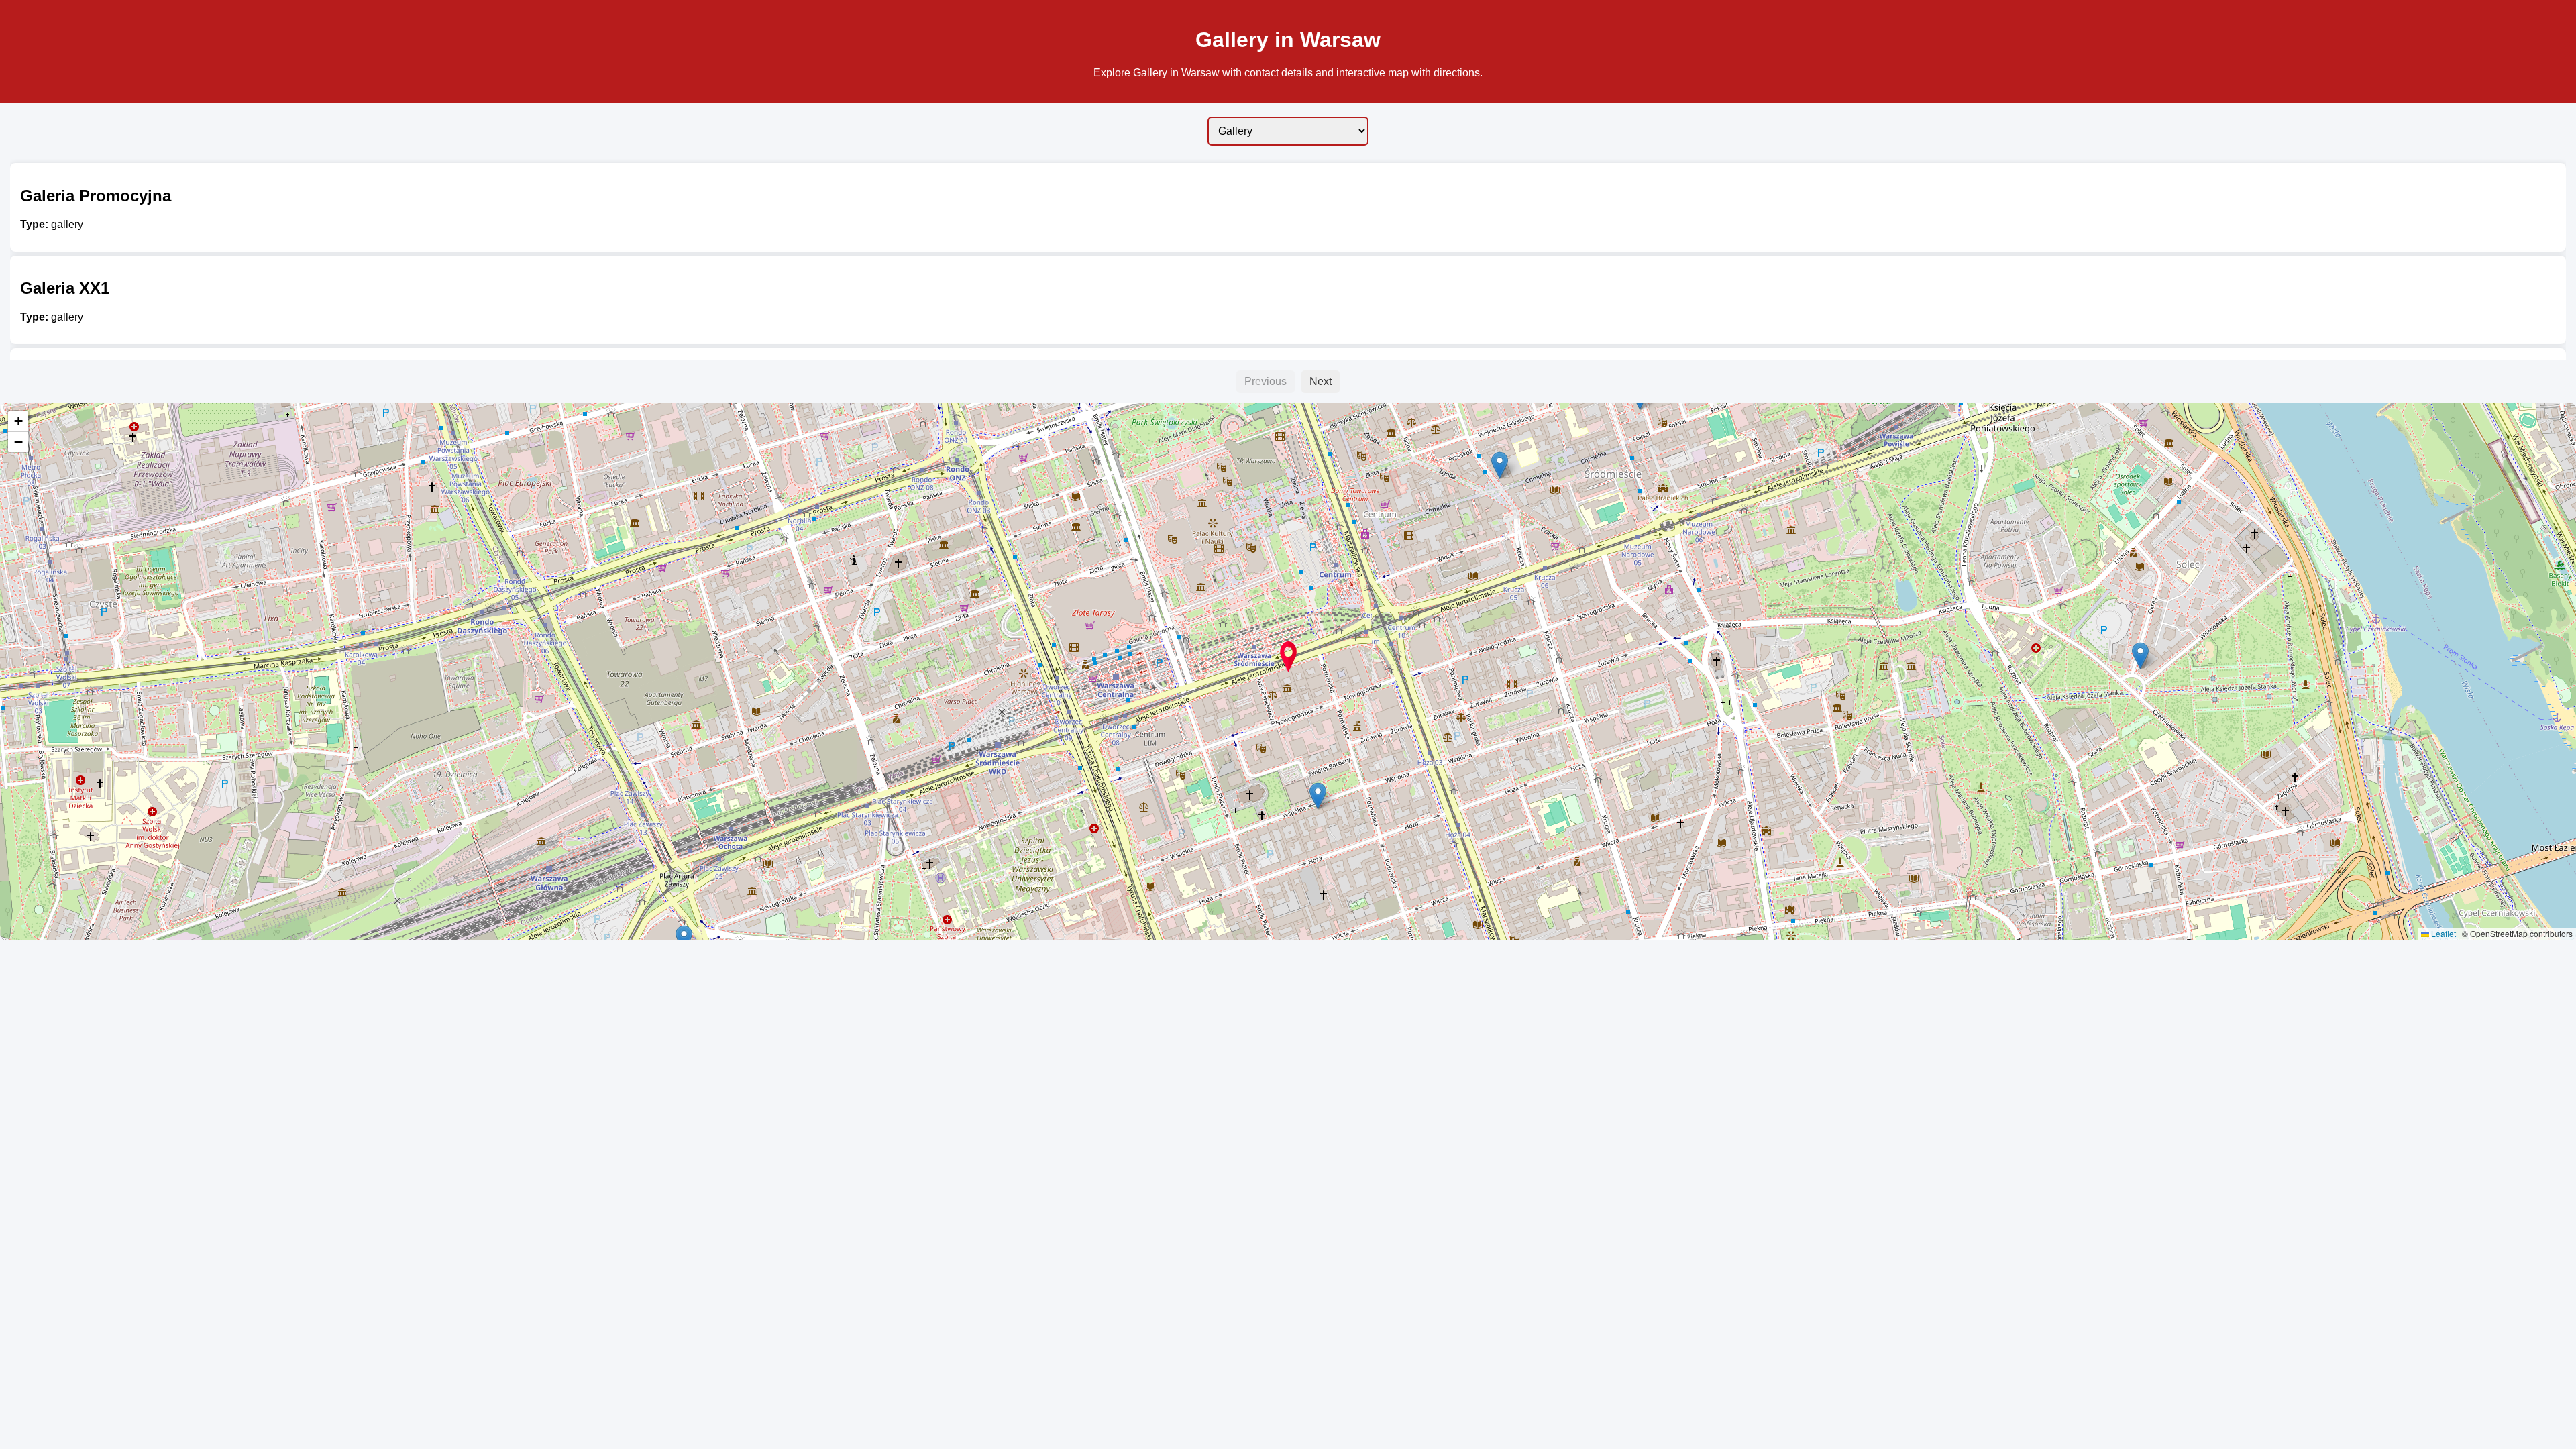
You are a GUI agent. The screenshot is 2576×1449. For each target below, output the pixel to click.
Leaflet (2443, 933)
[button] (2140, 656)
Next (1321, 381)
